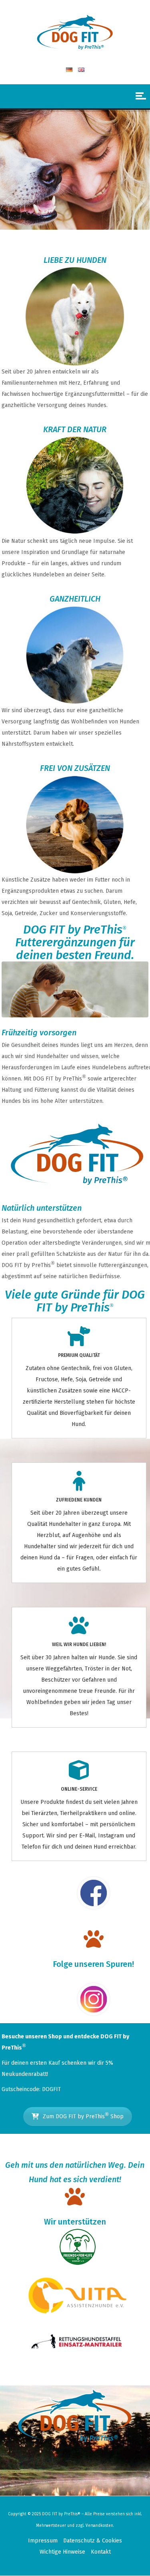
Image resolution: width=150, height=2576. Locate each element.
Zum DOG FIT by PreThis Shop (83, 2115)
